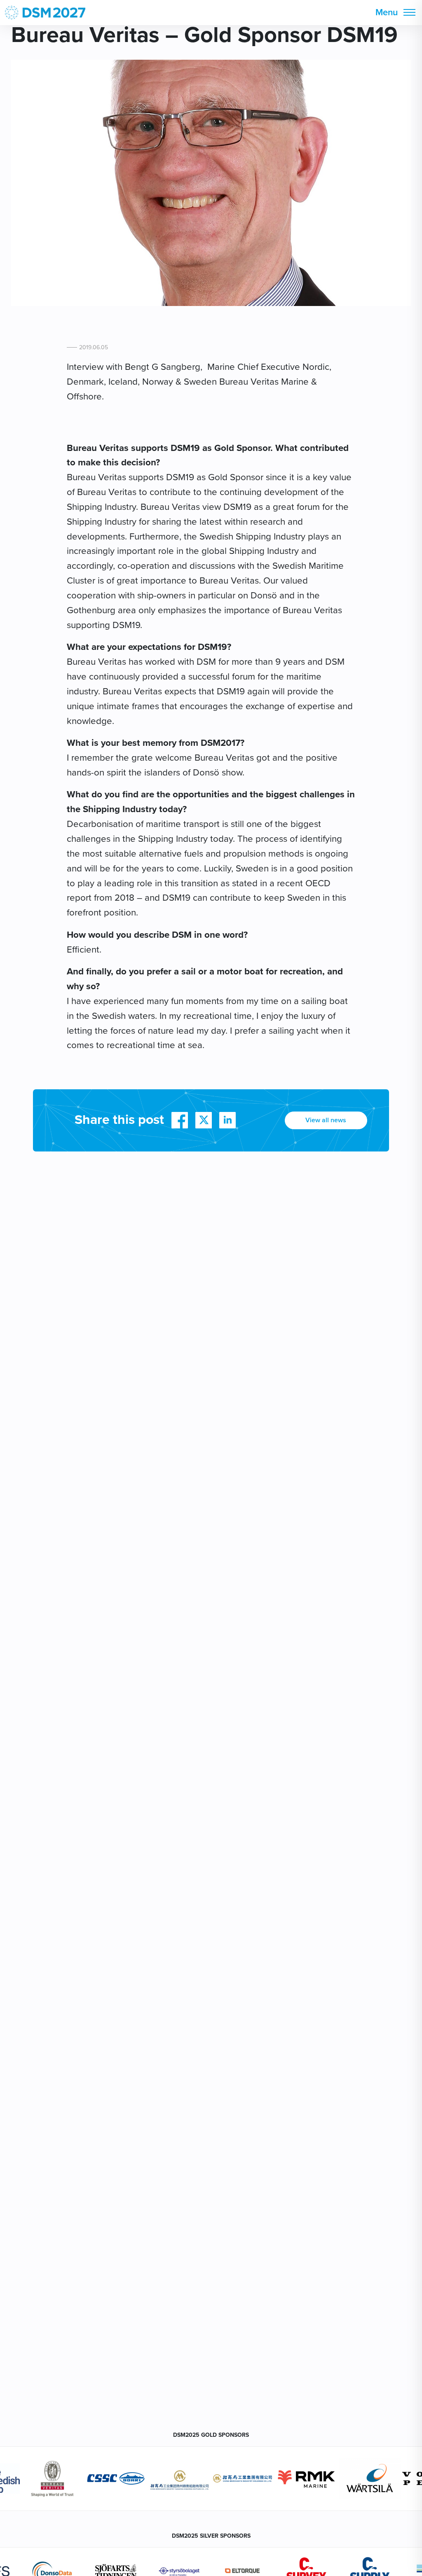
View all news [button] (326, 1120)
